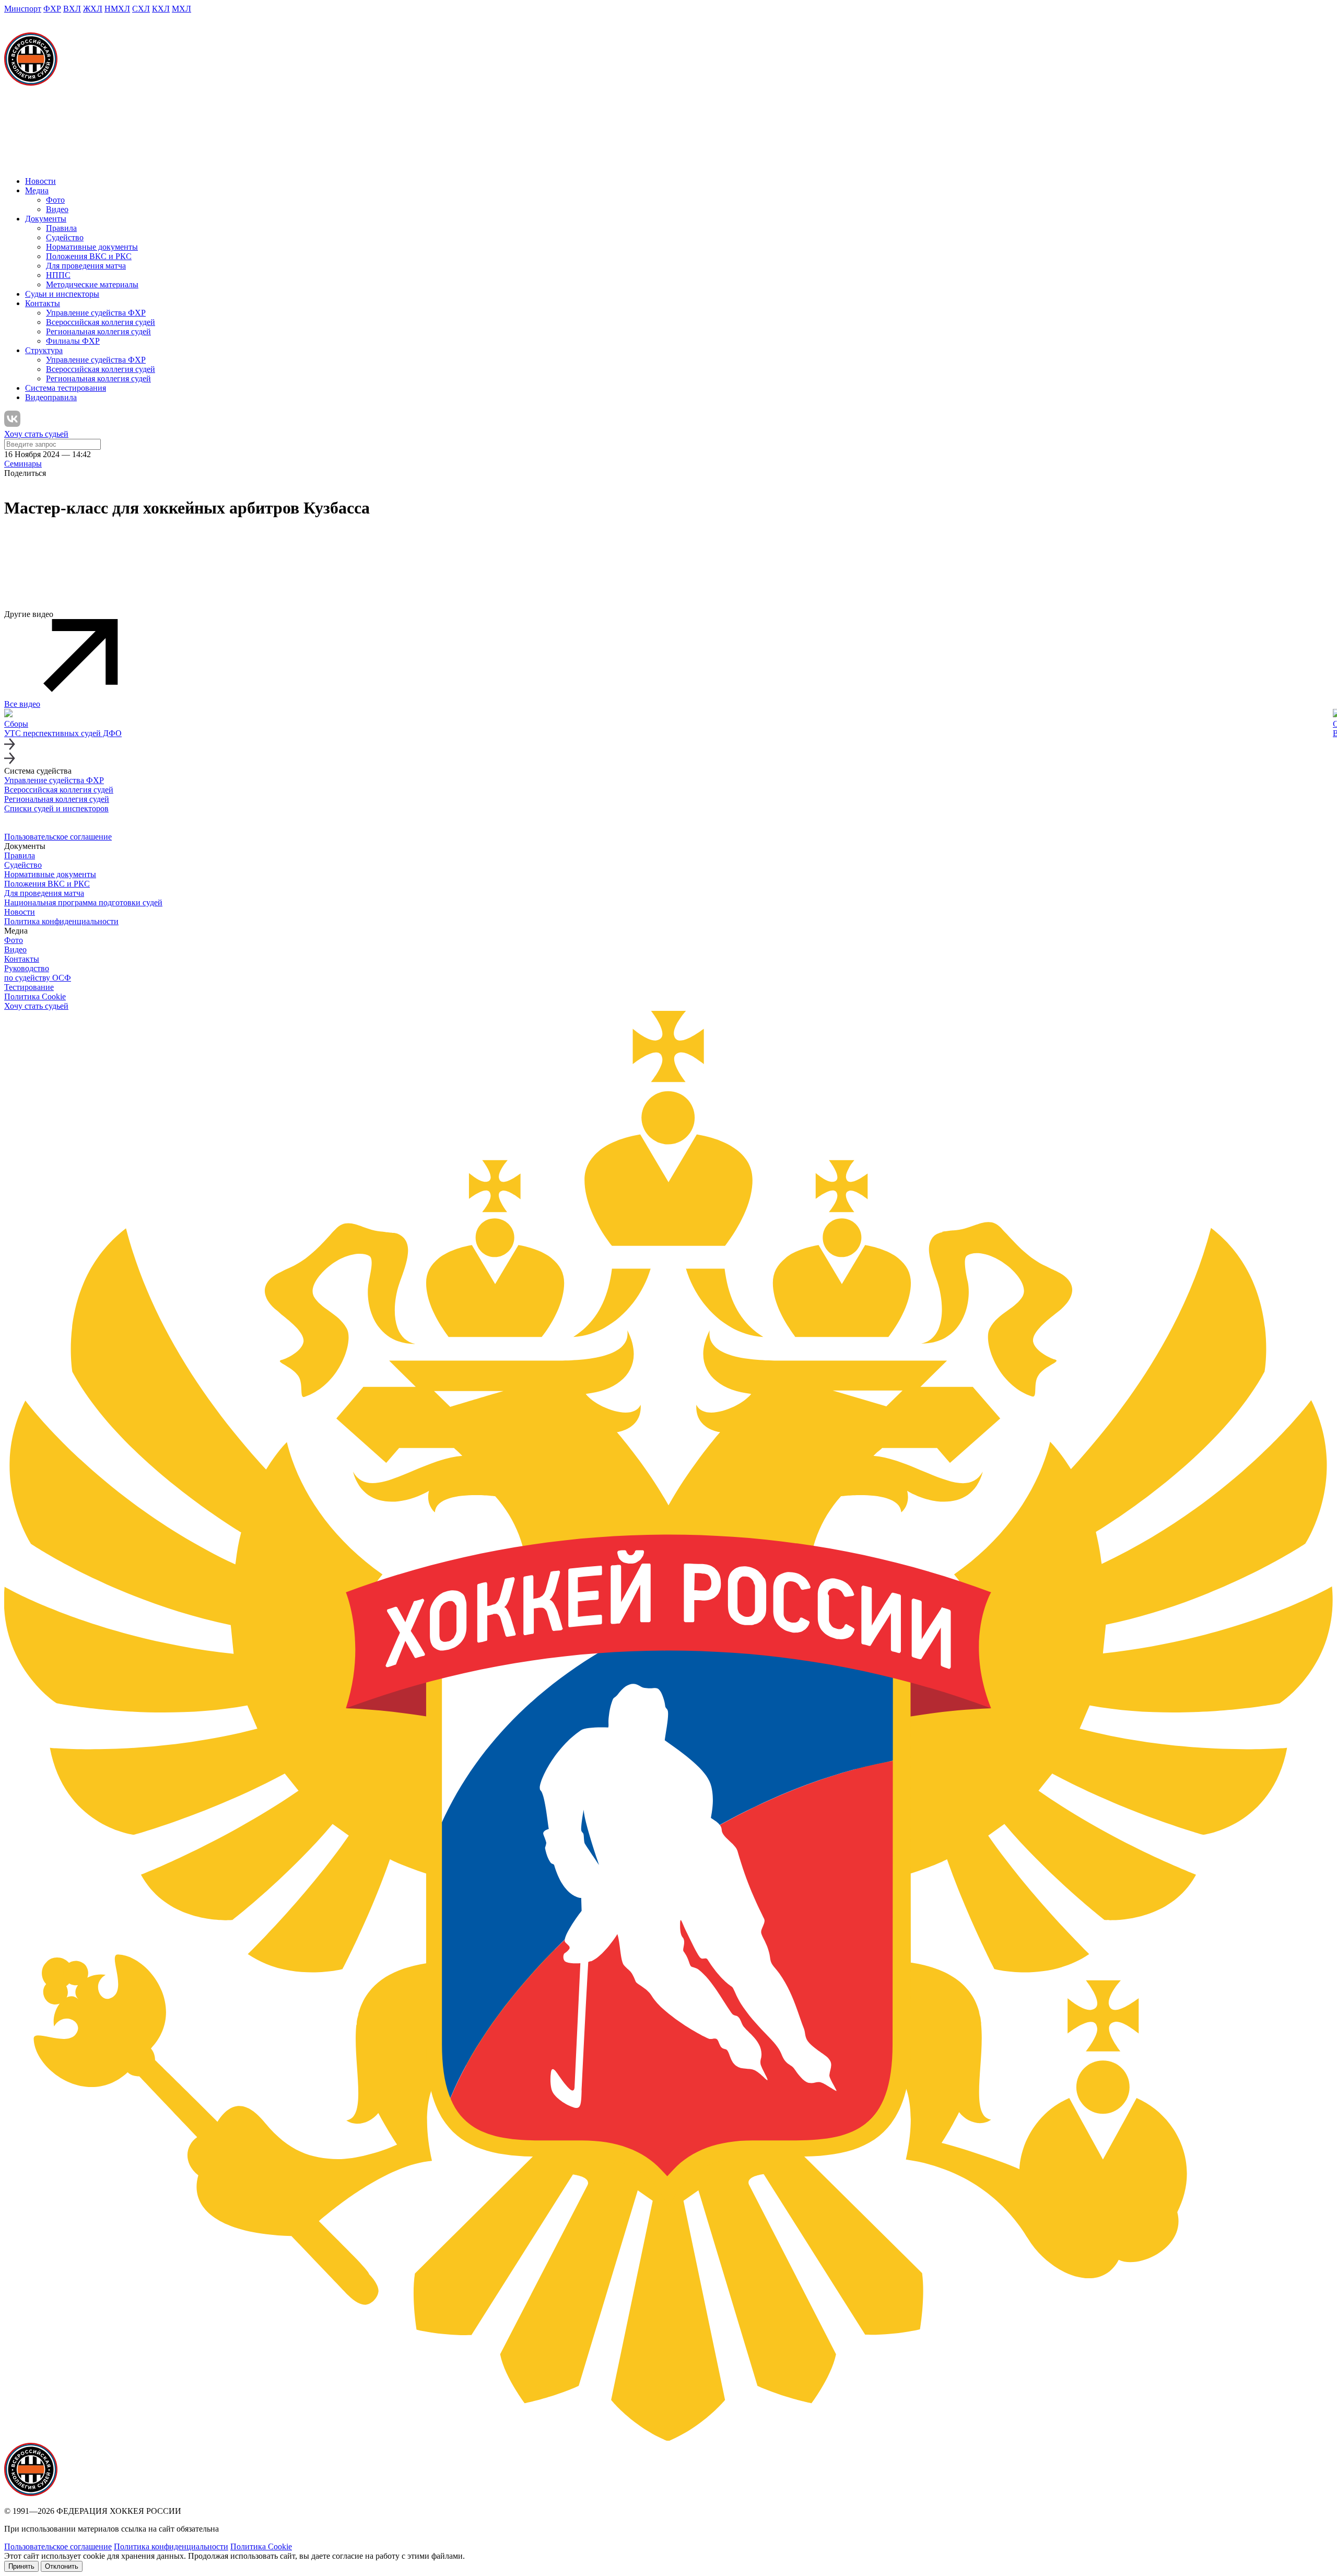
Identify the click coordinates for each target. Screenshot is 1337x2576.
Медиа (37, 190)
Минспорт (23, 9)
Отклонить (62, 2566)
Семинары (23, 464)
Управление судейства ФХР (96, 313)
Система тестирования (66, 388)
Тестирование (29, 987)
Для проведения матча (86, 266)
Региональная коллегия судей (98, 331)
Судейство (65, 237)
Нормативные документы (92, 247)
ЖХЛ (93, 9)
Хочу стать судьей (36, 434)
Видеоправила (51, 397)
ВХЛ (72, 9)
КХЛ (161, 9)
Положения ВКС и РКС (89, 256)
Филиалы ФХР (73, 341)
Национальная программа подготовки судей (83, 902)
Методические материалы (92, 284)
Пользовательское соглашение (58, 837)
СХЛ (141, 9)
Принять (21, 2566)
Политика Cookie (35, 996)
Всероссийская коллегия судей (101, 322)
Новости (40, 181)
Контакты (43, 303)
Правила (61, 228)
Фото (55, 200)
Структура (44, 350)
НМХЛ (117, 9)
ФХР (52, 9)
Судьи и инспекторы (62, 294)
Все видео (22, 704)
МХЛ (181, 9)
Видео (57, 209)
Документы (46, 219)
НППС (58, 275)
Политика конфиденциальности (61, 921)
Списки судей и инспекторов (56, 808)
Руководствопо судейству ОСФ (38, 973)
